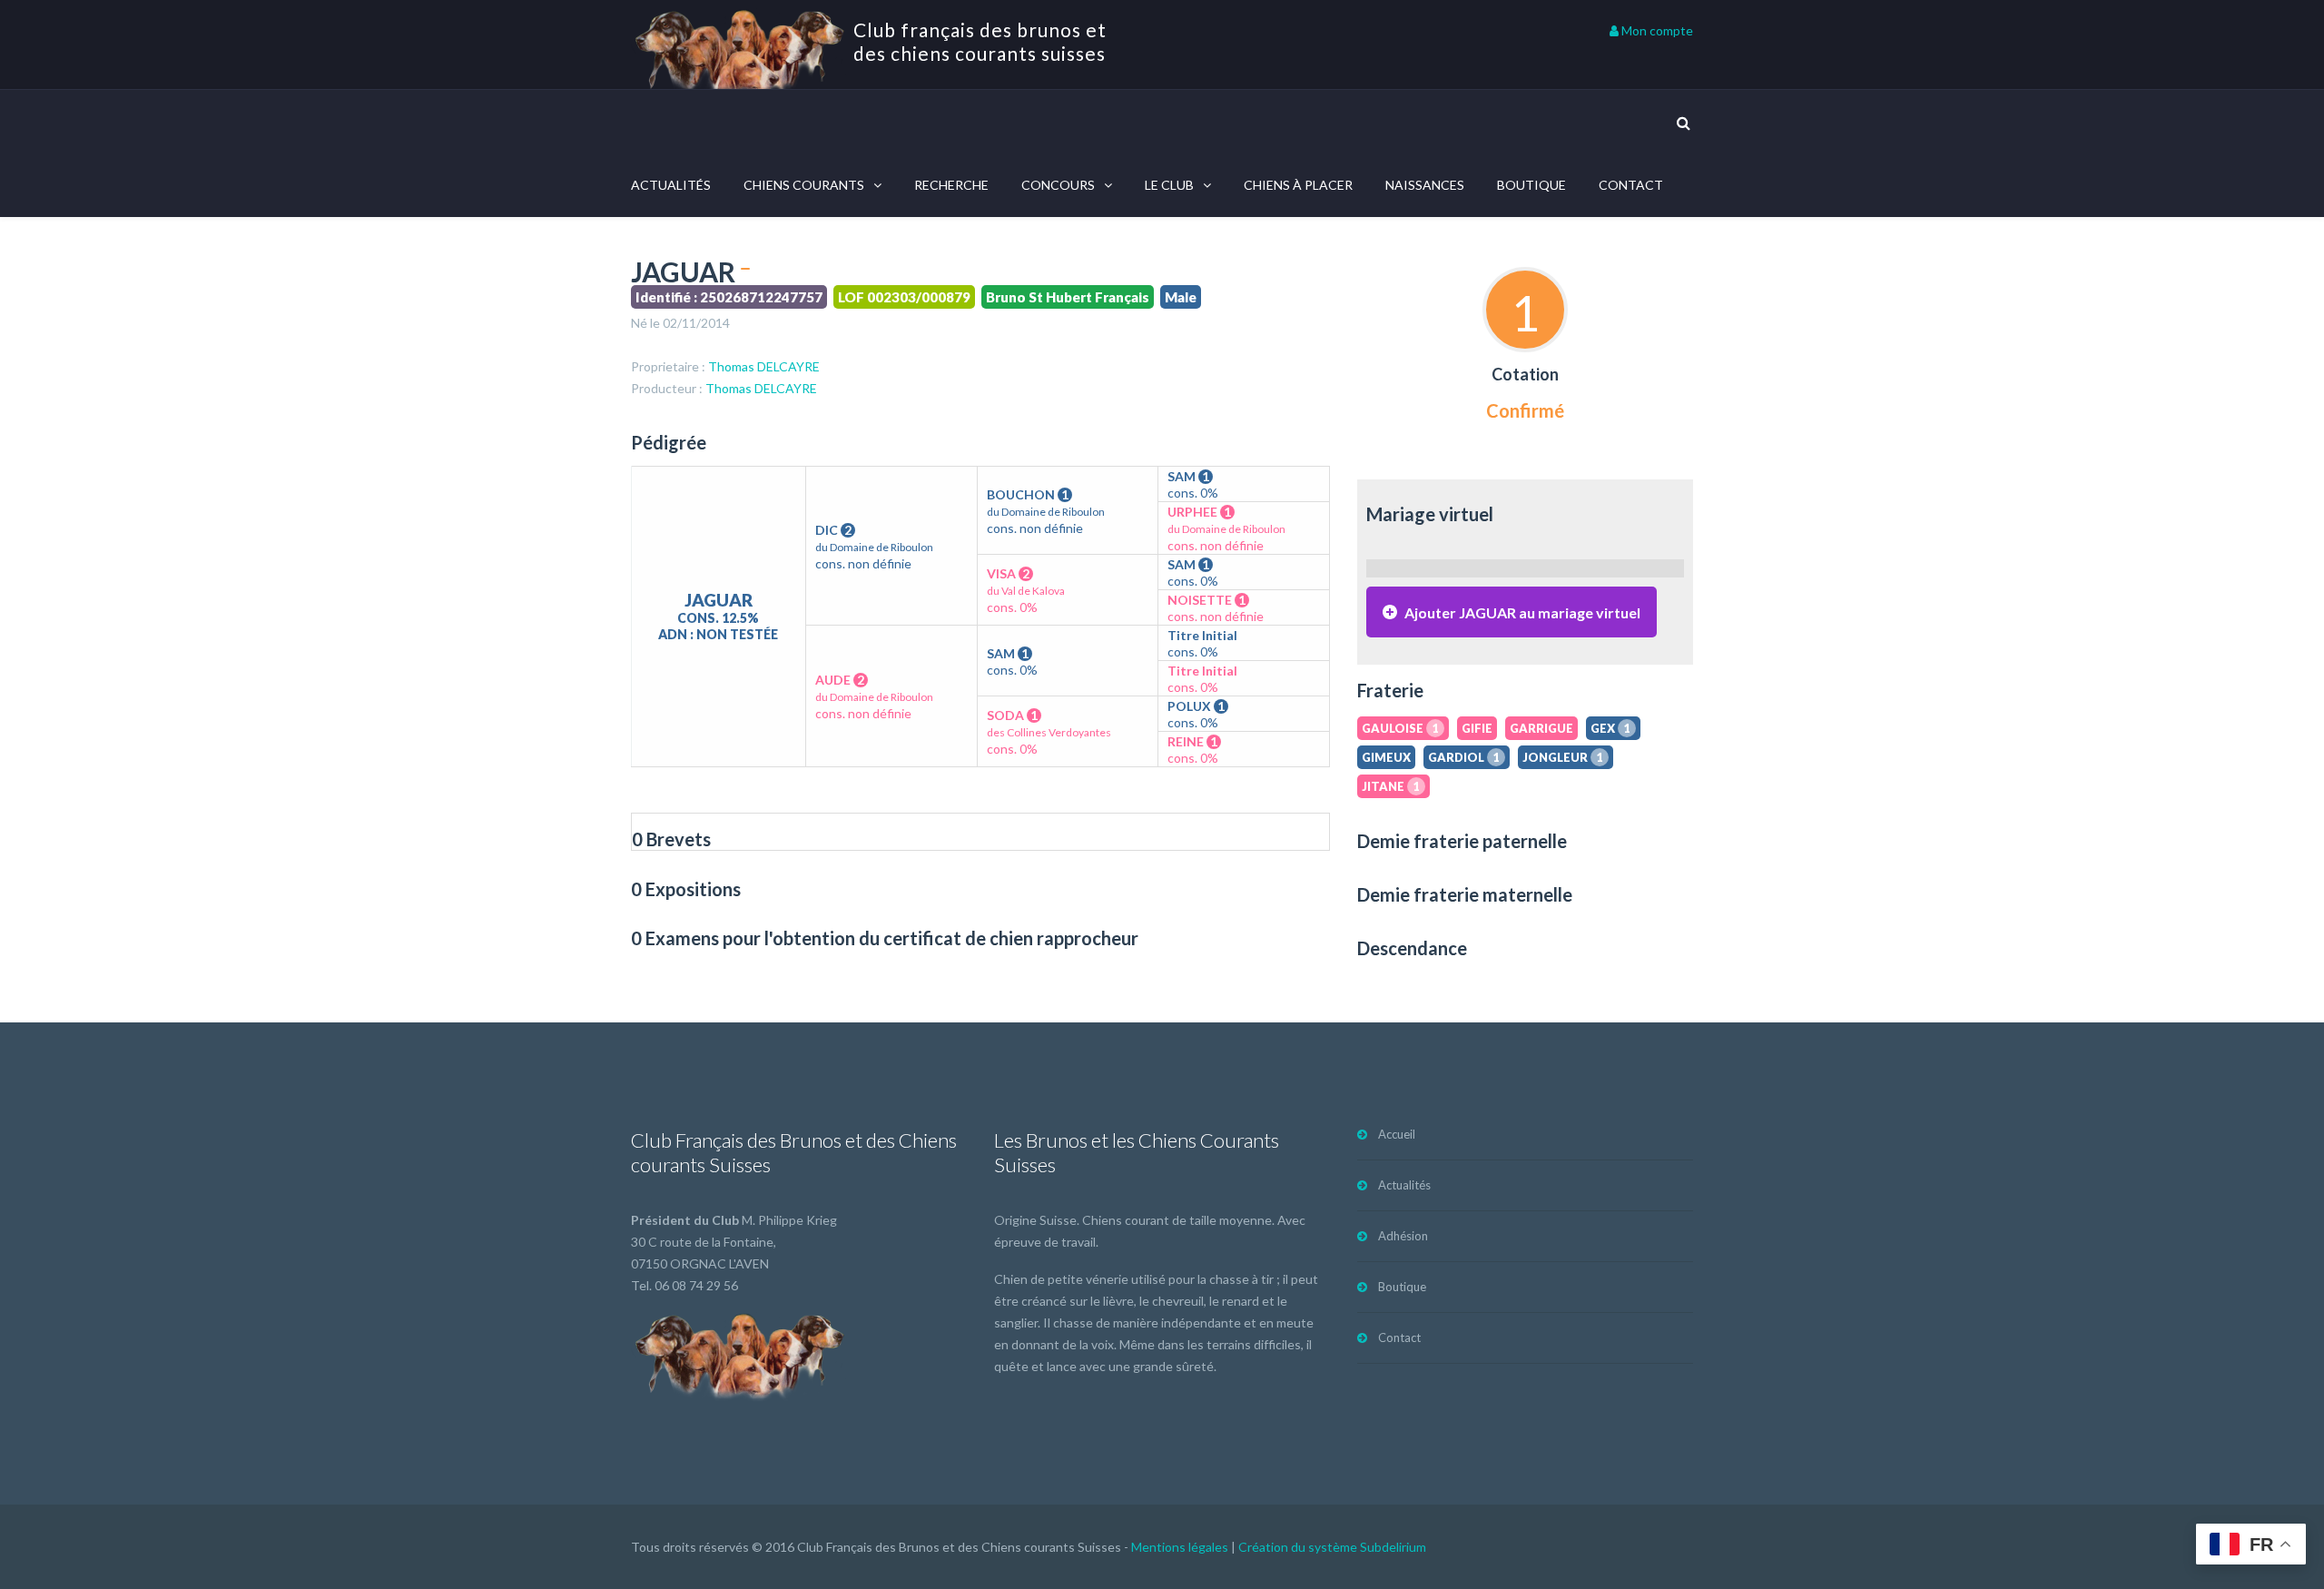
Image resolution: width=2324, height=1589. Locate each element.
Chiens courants (804, 185)
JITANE (1391, 786)
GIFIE (1477, 728)
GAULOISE (1400, 728)
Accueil (1397, 1134)
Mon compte (1656, 30)
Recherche (951, 185)
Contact (1631, 185)
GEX (1610, 728)
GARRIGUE (1541, 728)
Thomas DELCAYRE (764, 366)
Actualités (671, 185)
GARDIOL (1464, 757)
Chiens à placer (1298, 185)
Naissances (1425, 185)
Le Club (1169, 185)
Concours (1058, 185)
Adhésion (1403, 1236)
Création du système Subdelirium (1332, 1547)
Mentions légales (1180, 1547)
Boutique (1531, 185)
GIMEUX (1386, 757)
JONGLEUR (1563, 757)
